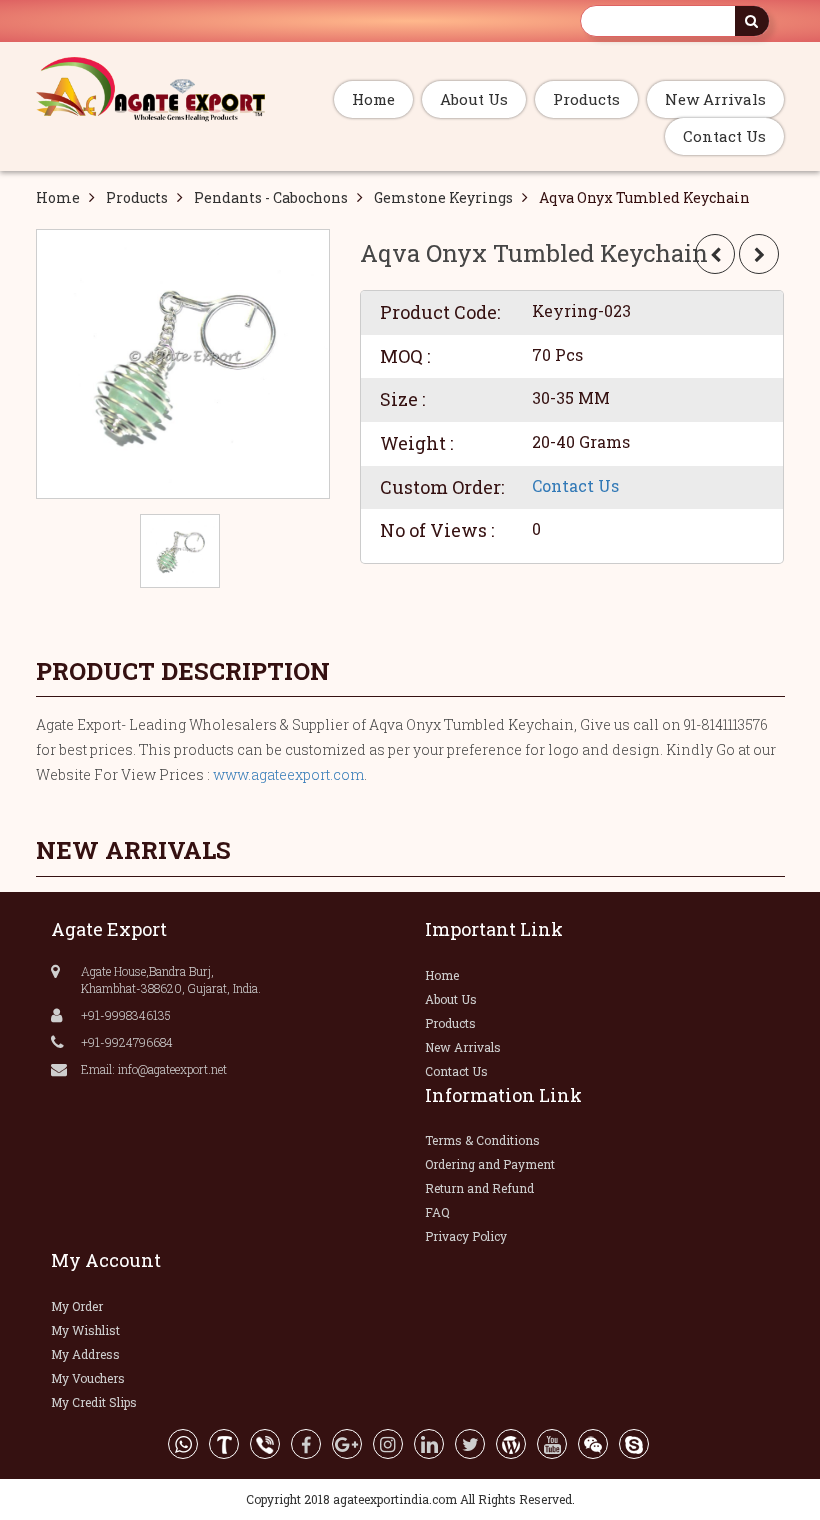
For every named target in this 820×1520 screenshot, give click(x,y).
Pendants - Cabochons (271, 197)
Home (373, 99)
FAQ (437, 1212)
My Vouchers (88, 1378)
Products (586, 99)
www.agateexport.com (288, 774)
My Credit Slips (94, 1402)
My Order (77, 1306)
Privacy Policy (466, 1236)
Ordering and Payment (490, 1164)
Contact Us (724, 136)
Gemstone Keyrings (443, 197)
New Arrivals (715, 99)
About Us (474, 99)
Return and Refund (479, 1188)
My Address (85, 1354)
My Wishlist (85, 1330)
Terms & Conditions (482, 1140)
